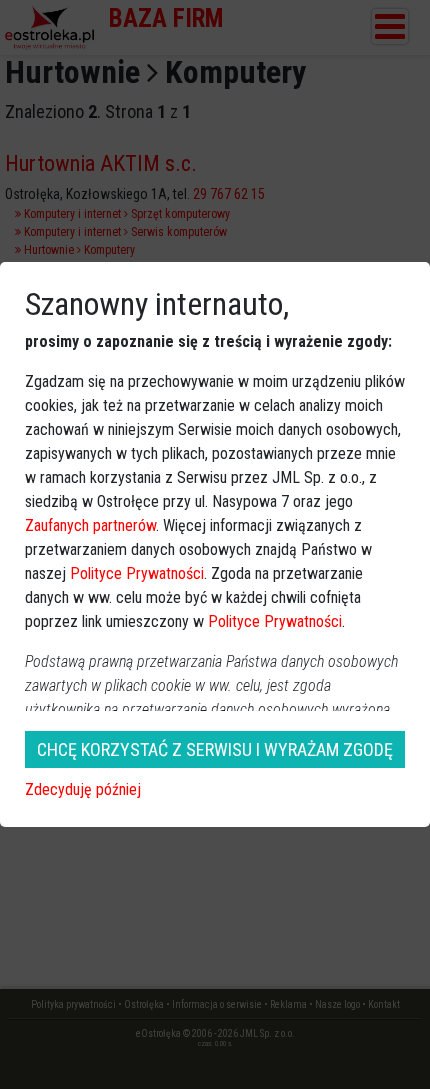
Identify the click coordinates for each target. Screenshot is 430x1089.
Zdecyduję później (83, 789)
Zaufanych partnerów (90, 525)
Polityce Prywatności (137, 573)
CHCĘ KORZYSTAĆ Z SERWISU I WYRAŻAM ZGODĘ (215, 749)
